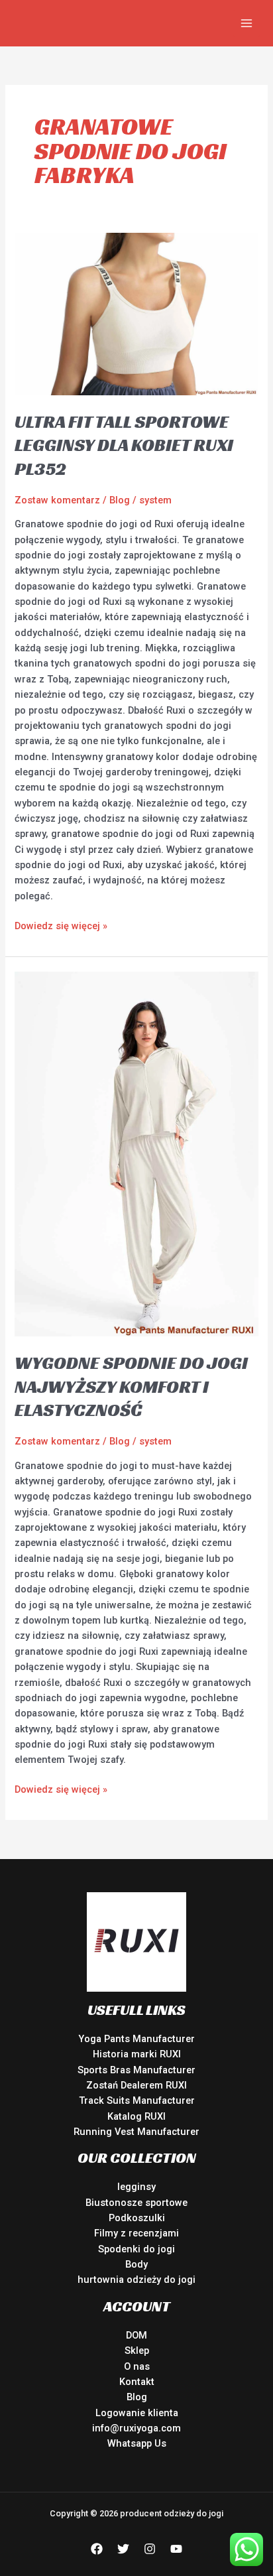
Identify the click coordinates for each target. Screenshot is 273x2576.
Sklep (137, 2351)
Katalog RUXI (136, 2116)
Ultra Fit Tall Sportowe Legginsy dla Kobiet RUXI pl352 (124, 445)
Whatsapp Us (137, 2443)
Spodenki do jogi (136, 2249)
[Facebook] (97, 2549)
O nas (137, 2366)
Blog (120, 500)
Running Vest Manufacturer (136, 2132)
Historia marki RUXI (137, 2054)
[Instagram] (150, 2549)
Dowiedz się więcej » (61, 925)
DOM (136, 2335)
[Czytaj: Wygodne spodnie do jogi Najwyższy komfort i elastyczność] (136, 1153)
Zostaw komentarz (57, 500)
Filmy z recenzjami (136, 2233)
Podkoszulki (137, 2218)
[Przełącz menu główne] (246, 23)
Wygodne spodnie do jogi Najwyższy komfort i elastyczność (131, 1386)
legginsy (136, 2187)
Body (136, 2264)
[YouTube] (176, 2549)
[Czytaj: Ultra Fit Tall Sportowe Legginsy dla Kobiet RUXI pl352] (136, 313)
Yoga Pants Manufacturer (136, 2039)
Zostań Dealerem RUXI (136, 2085)
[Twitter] (123, 2549)
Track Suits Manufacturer (137, 2100)
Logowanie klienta (137, 2413)
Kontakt (137, 2382)
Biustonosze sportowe (136, 2203)
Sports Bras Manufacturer (136, 2070)
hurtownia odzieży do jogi (136, 2280)
